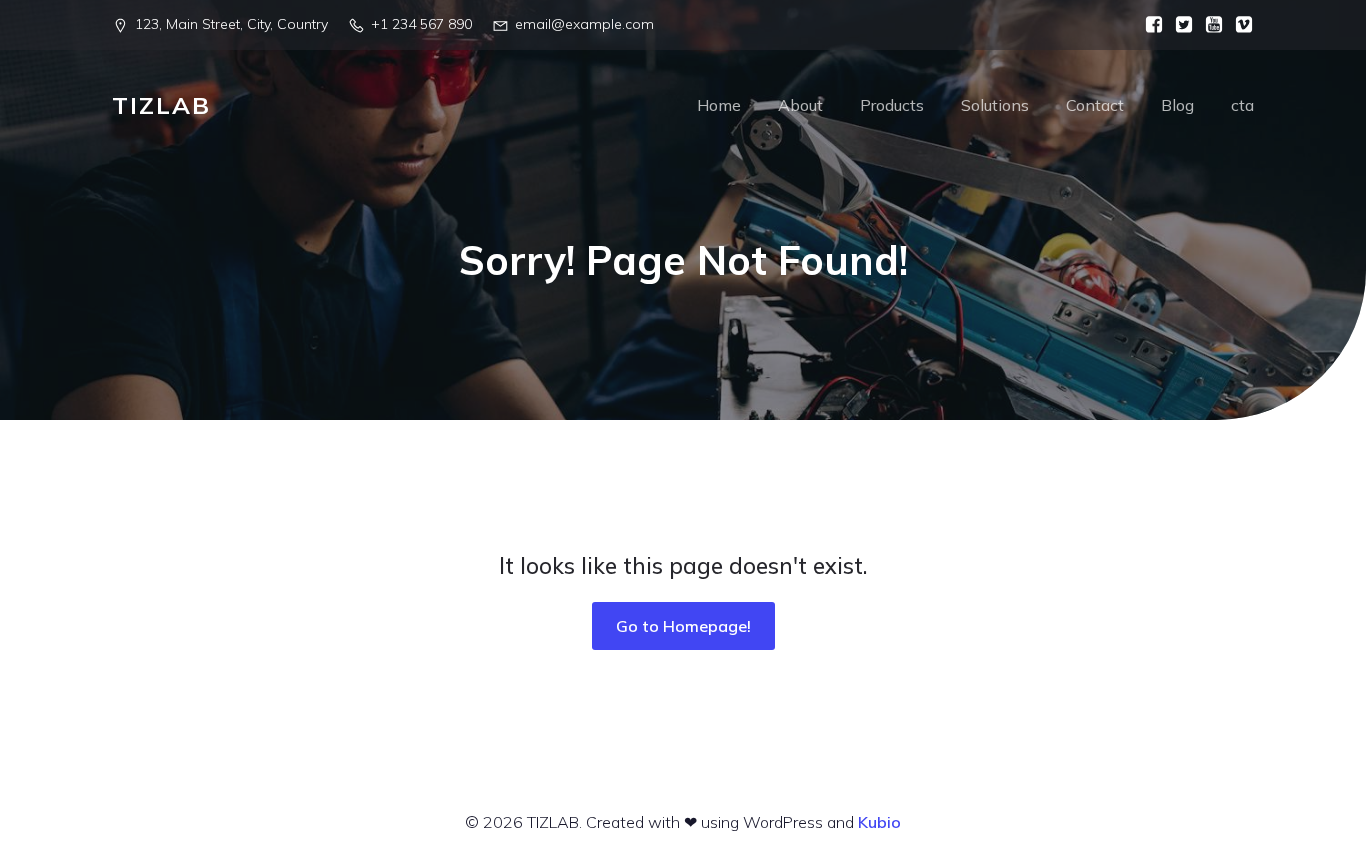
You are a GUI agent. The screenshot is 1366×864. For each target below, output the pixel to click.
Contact (1095, 105)
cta (1242, 105)
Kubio (879, 822)
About (800, 105)
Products (892, 105)
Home (719, 105)
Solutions (995, 105)
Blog (1177, 105)
